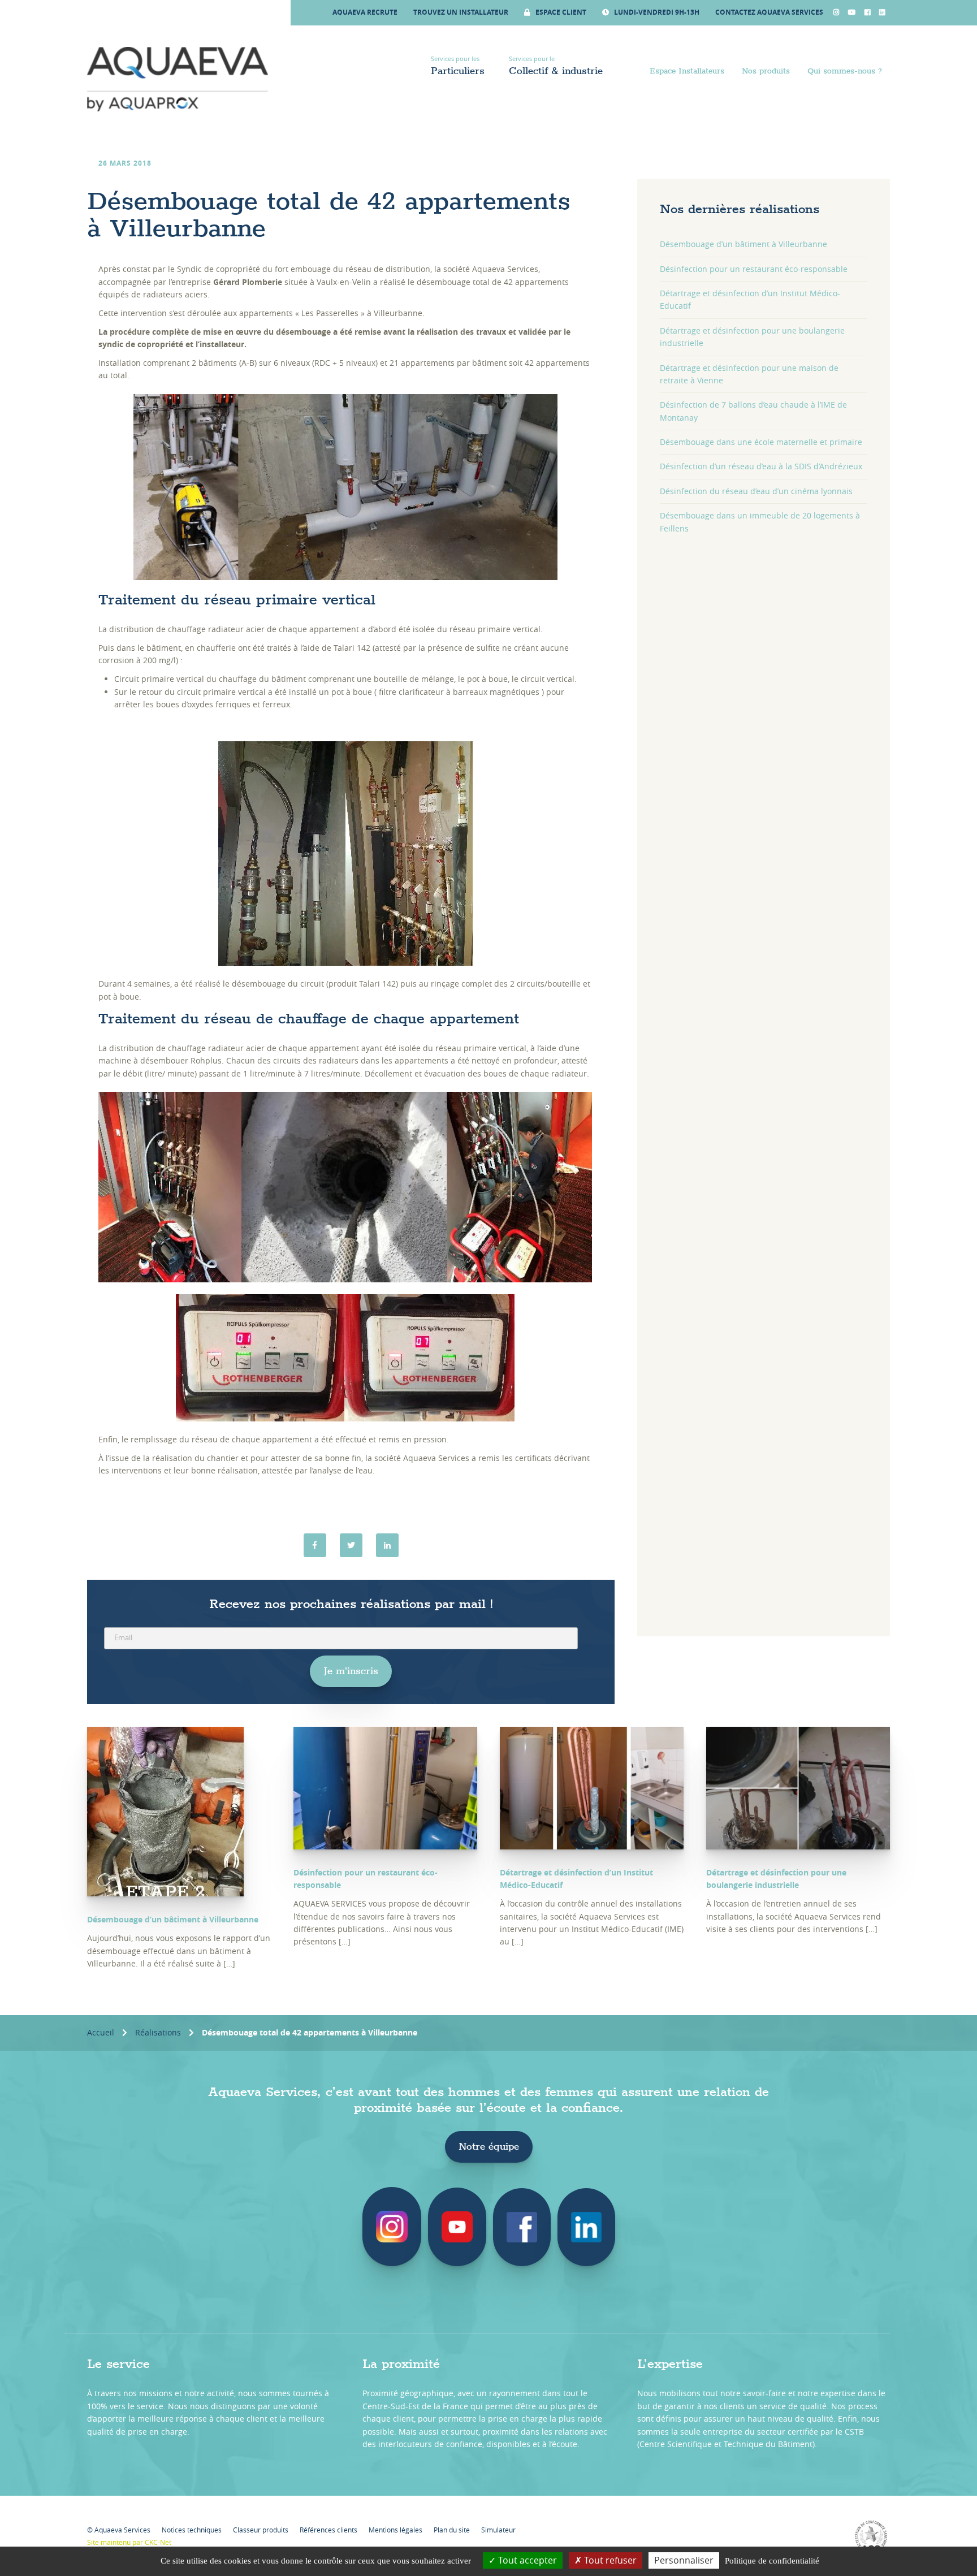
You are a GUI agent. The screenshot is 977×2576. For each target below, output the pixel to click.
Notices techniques (192, 2530)
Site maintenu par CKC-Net (129, 2542)
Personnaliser (684, 2560)
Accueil (101, 2032)
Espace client (560, 12)
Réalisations (158, 2032)
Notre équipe (489, 2147)
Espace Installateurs (687, 71)
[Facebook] (315, 1545)
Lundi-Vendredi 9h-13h (656, 12)
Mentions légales (395, 2530)
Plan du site (452, 2530)
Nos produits (766, 71)
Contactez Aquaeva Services (769, 12)
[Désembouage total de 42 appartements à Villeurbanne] (387, 1545)
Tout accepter (526, 2560)
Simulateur (498, 2530)
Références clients (328, 2530)
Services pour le (556, 66)
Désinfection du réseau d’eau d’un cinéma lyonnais (756, 491)
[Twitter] (351, 1545)
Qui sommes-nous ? (845, 71)
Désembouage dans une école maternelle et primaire (761, 442)
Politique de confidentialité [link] (772, 2561)
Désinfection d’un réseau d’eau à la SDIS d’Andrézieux (761, 466)
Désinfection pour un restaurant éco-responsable (754, 269)
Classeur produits (261, 2530)
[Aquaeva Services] (178, 79)
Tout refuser (609, 2560)
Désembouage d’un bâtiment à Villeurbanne (743, 244)
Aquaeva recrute (365, 12)
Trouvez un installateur (461, 12)
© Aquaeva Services (119, 2530)
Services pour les (458, 66)
